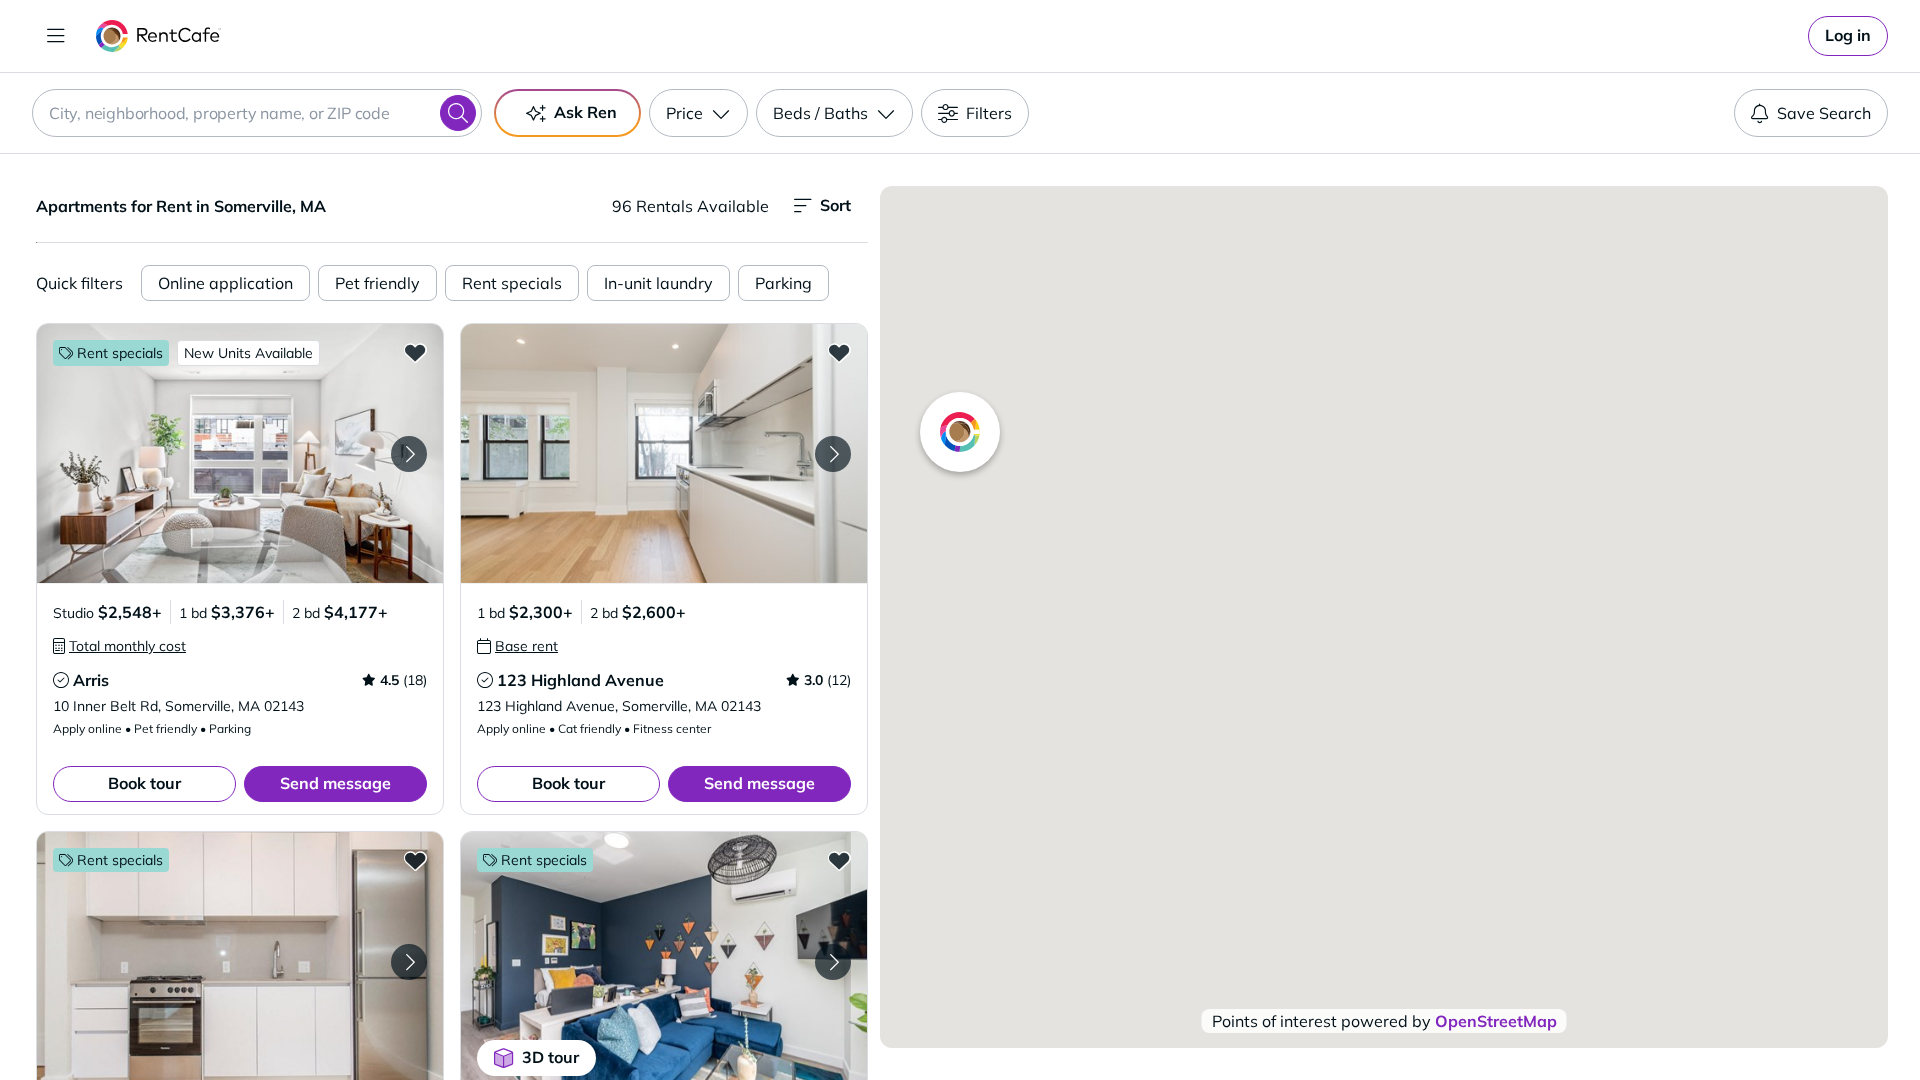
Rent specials (512, 283)
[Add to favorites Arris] (415, 352)
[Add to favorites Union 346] (839, 860)
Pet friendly (377, 283)
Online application (225, 283)
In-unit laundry (658, 283)
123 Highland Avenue (580, 680)
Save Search (1824, 113)
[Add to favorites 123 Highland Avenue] (839, 352)
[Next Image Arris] (409, 454)
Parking (783, 283)
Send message (335, 783)
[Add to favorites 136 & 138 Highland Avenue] (415, 860)
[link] (1848, 36)
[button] (240, 453)
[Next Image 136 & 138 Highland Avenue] (409, 962)
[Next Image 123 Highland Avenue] (833, 454)
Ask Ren (585, 112)
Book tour (144, 783)
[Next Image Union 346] (833, 962)
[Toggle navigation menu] (56, 36)
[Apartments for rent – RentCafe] (158, 36)
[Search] (458, 113)
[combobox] (257, 113)
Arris (91, 680)
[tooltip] (119, 646)
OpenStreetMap (1496, 1021)
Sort (835, 205)
